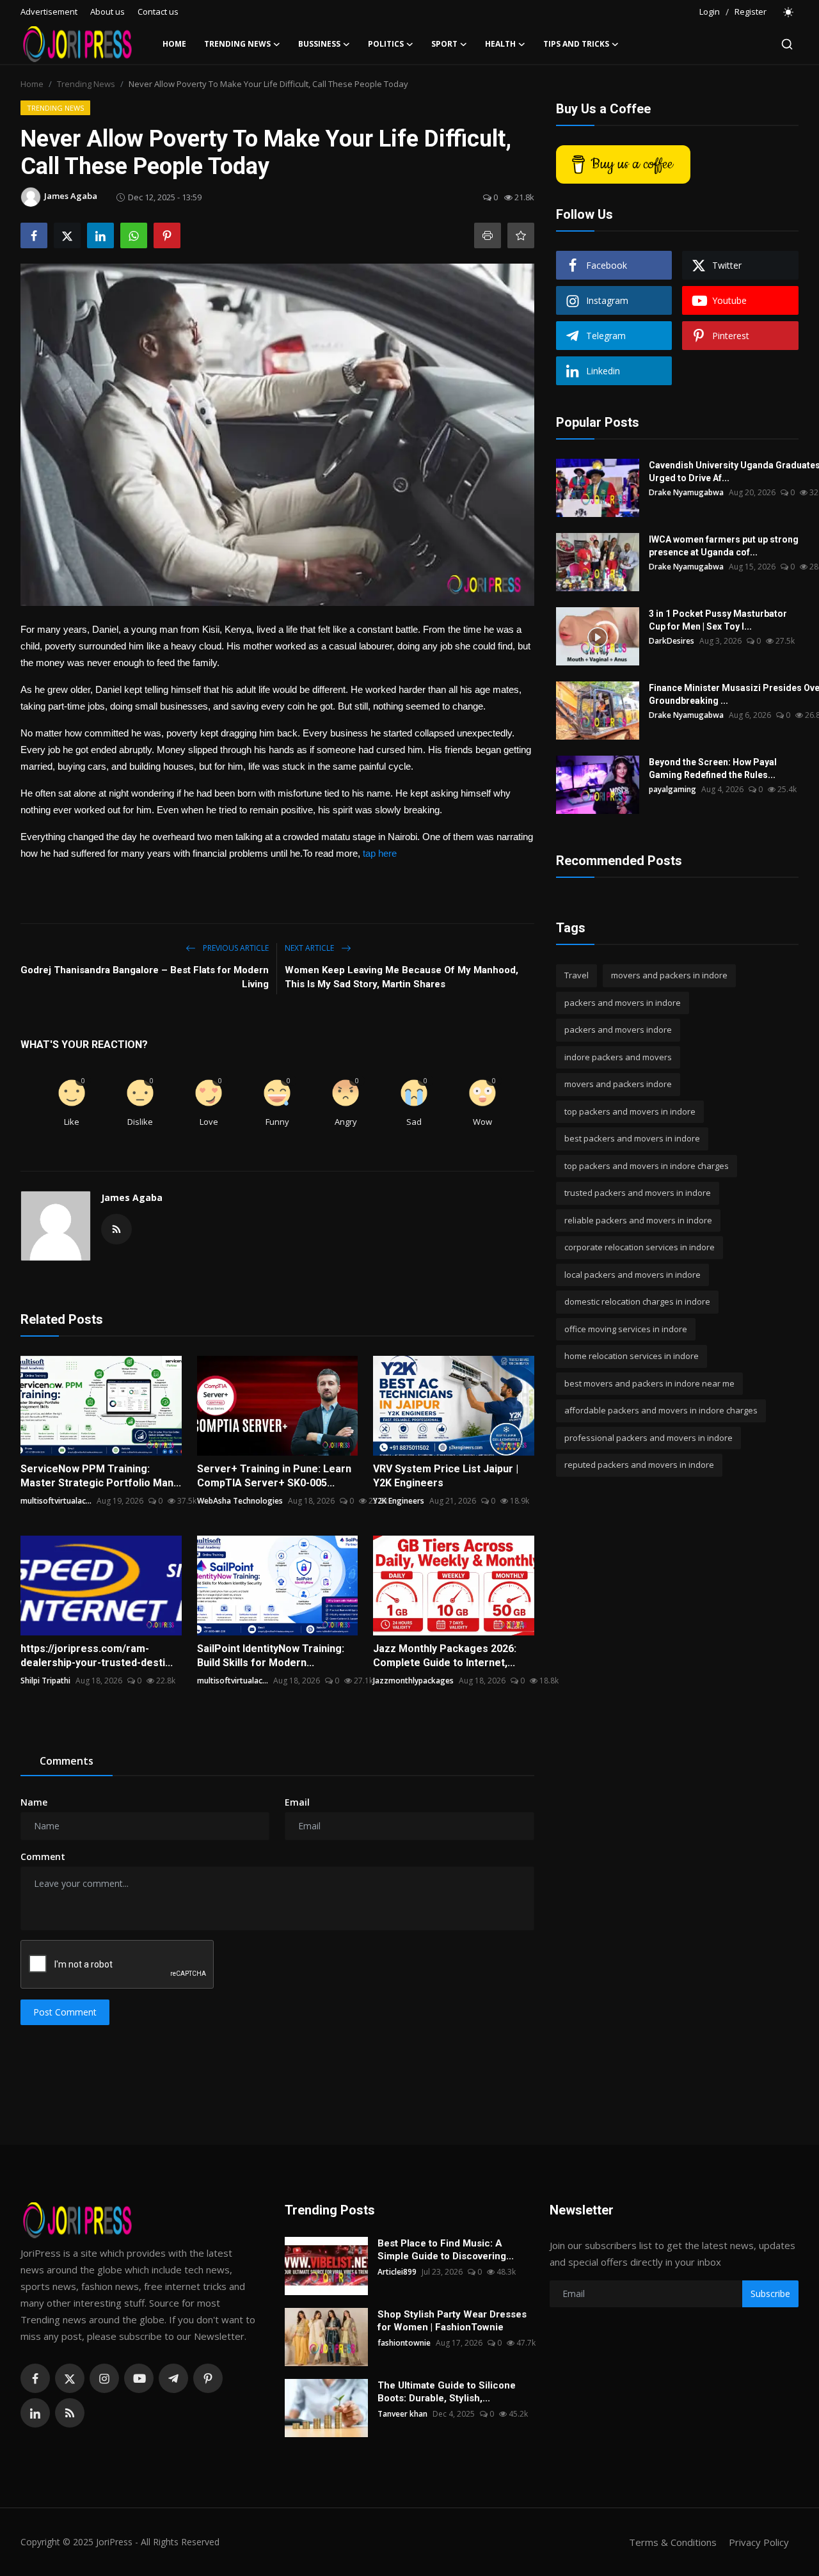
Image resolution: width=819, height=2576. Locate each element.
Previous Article (235, 948)
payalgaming (672, 789)
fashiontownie (404, 2343)
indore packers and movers (618, 1057)
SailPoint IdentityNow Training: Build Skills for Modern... (271, 1656)
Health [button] (500, 44)
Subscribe (770, 2294)
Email (297, 1802)
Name (34, 1802)
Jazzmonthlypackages (413, 1681)
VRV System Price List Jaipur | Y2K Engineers (446, 1476)
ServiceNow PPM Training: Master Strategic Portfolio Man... (101, 1476)
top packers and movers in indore (630, 1111)
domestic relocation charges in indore (637, 1301)
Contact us (158, 12)
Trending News (86, 84)
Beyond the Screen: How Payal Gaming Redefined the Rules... (713, 768)
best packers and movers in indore (632, 1138)
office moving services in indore (626, 1329)
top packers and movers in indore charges (647, 1166)
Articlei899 (397, 2272)
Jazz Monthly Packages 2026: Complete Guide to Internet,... (445, 1656)
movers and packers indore (618, 1084)
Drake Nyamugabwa (686, 492)
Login (710, 12)
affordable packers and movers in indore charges (661, 1410)
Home (174, 44)
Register (751, 12)
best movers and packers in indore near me (649, 1383)
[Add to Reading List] (521, 235)
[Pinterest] (208, 2378)
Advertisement (49, 12)
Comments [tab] (67, 1761)
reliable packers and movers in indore (638, 1220)
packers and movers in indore (623, 1003)
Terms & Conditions (673, 2542)
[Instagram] (104, 2378)
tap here (381, 853)
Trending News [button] (237, 44)
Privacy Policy (759, 2542)
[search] (787, 44)
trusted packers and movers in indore (638, 1193)
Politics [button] (386, 44)
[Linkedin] (35, 2413)
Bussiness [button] (319, 44)
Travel (576, 975)
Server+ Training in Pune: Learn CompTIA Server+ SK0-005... (274, 1476)
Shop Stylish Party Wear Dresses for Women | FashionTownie (452, 2321)
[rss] (70, 2413)
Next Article (310, 948)
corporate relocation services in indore (640, 1247)
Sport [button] (444, 44)
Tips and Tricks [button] (576, 44)
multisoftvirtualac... (56, 1501)
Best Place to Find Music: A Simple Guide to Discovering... (446, 2250)
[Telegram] (173, 2378)
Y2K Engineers (399, 1501)
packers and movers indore (618, 1030)
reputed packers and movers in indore (639, 1465)
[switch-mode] (789, 12)
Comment (43, 1856)
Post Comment (65, 2012)
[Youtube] (139, 2378)
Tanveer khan (402, 2414)
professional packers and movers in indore (648, 1438)
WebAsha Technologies (240, 1501)
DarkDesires (672, 641)
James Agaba (132, 1197)
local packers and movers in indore (632, 1275)
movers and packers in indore (669, 975)
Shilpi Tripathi (45, 1681)
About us (107, 12)
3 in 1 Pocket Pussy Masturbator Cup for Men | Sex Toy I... (718, 620)
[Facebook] (35, 2378)
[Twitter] (70, 2378)
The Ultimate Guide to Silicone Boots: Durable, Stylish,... (447, 2392)
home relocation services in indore (632, 1356)
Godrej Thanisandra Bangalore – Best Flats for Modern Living (145, 977)
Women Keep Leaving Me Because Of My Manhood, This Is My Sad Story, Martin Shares (402, 977)
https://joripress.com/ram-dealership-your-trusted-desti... (97, 1656)
